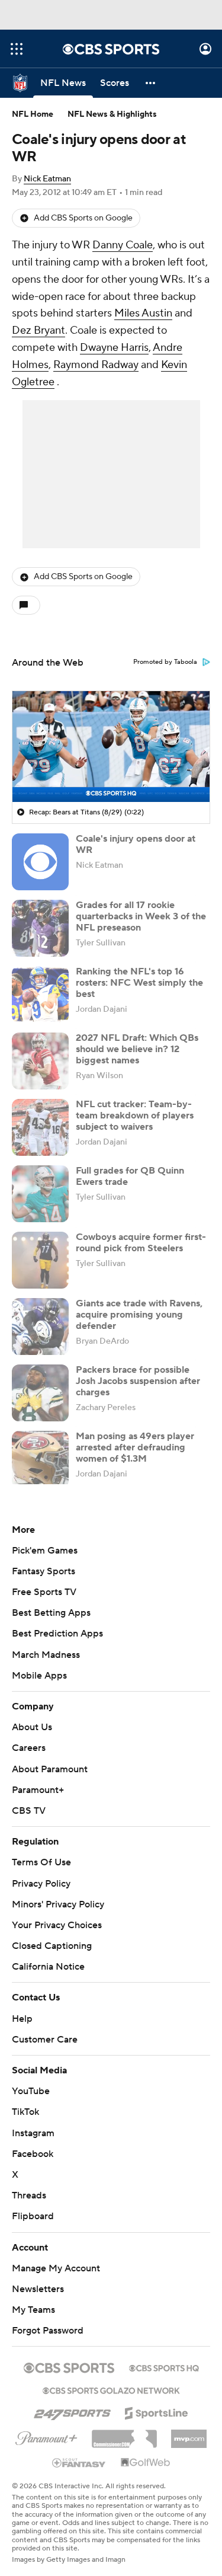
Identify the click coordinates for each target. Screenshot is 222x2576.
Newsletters (38, 2278)
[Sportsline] (157, 2400)
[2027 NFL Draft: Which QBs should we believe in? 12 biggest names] (40, 1061)
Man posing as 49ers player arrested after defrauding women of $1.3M (135, 1447)
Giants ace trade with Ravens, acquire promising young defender (139, 1315)
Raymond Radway (96, 365)
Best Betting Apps (51, 1613)
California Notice (48, 1955)
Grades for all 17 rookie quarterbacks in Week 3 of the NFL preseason (141, 916)
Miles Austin (143, 313)
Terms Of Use (41, 1862)
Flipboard (33, 2205)
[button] (17, 49)
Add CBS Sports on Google (83, 218)
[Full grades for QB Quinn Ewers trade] (40, 1194)
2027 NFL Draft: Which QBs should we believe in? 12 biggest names (137, 1049)
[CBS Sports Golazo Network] (111, 2378)
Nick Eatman (47, 179)
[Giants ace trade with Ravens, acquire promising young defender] (40, 1327)
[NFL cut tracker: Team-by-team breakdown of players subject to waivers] (40, 1127)
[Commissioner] (124, 2423)
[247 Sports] (72, 2399)
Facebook (33, 2143)
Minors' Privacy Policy (58, 1904)
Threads (29, 2184)
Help (22, 2007)
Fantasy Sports (44, 1571)
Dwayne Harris (114, 348)
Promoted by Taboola (165, 662)
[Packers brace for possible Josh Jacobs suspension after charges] (40, 1393)
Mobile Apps (39, 1676)
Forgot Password (48, 2319)
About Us (32, 1727)
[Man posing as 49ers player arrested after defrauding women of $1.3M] (40, 1459)
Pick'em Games (45, 1551)
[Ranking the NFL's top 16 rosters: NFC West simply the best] (40, 995)
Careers (29, 1748)
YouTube (31, 2080)
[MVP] (189, 2423)
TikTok (25, 2101)
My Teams (33, 2299)
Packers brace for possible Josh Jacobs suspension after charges (138, 1381)
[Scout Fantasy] (79, 2451)
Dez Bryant (38, 330)
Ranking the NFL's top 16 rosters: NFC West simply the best (139, 983)
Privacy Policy (41, 1884)
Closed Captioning (52, 1935)
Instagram (33, 2121)
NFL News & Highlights (112, 114)
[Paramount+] (46, 2425)
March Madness (46, 1655)
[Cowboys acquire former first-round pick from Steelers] (40, 1260)
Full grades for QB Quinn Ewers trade (130, 1176)
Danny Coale (123, 245)
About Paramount (50, 1769)
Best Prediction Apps (57, 1634)
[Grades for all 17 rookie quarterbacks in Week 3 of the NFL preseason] (40, 928)
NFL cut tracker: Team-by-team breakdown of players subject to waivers (135, 1116)
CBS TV (29, 1811)
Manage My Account (56, 2257)
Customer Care (45, 2028)
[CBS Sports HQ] (164, 2356)
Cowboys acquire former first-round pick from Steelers (141, 1243)
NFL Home (33, 114)
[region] (111, 747)
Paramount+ (38, 1790)
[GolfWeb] (146, 2452)
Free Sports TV (44, 1592)
